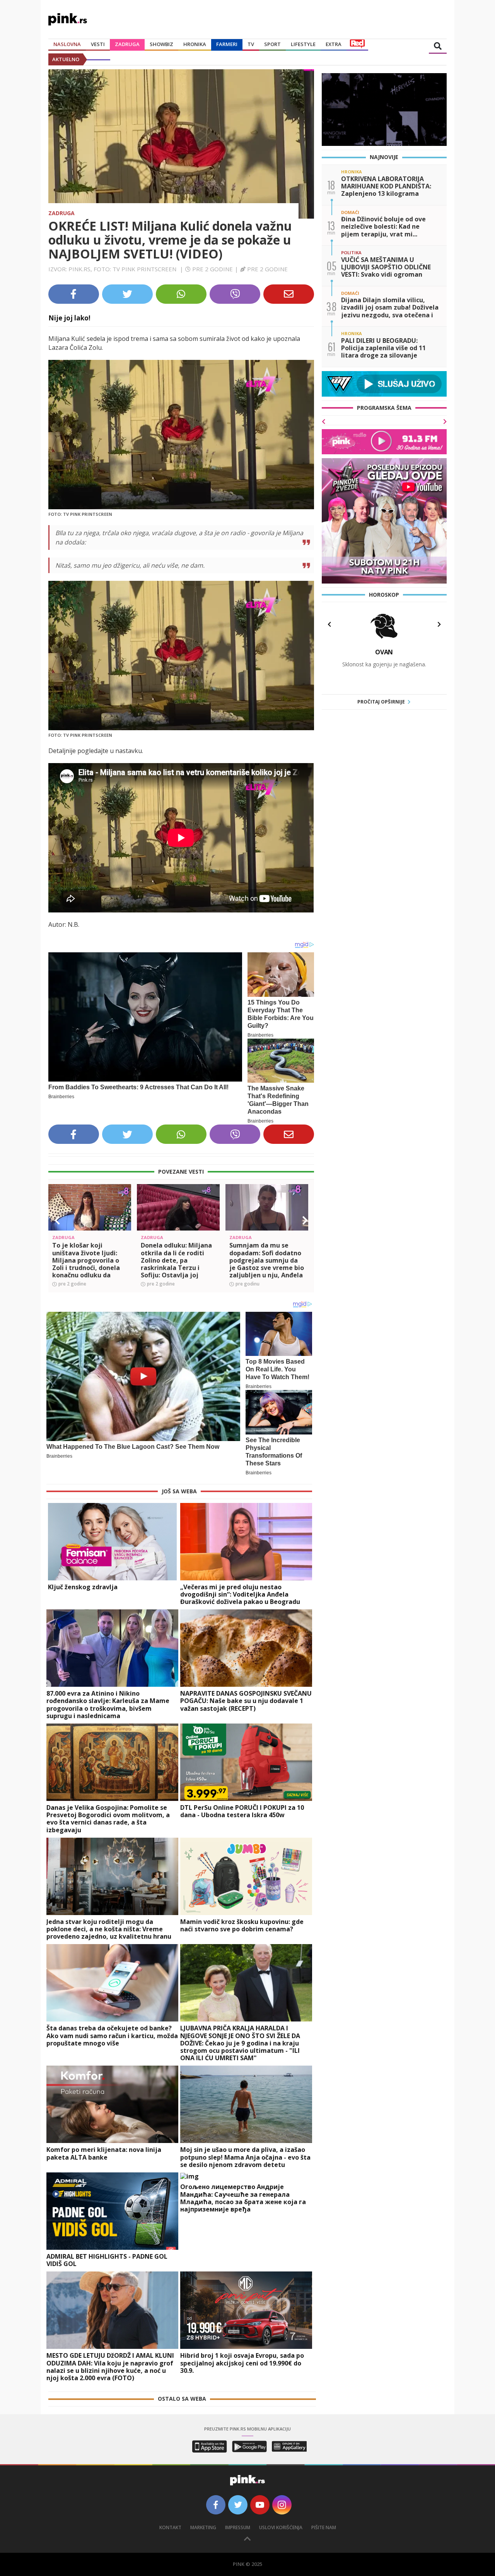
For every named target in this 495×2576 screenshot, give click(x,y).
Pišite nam (324, 2527)
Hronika (195, 44)
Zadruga (127, 44)
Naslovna (67, 44)
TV (251, 44)
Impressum (238, 2527)
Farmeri (227, 44)
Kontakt (170, 2527)
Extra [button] (334, 44)
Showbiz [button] (161, 44)
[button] (57, 1220)
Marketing (203, 2527)
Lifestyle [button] (303, 44)
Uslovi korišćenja (281, 2527)
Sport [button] (272, 44)
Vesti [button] (98, 44)
